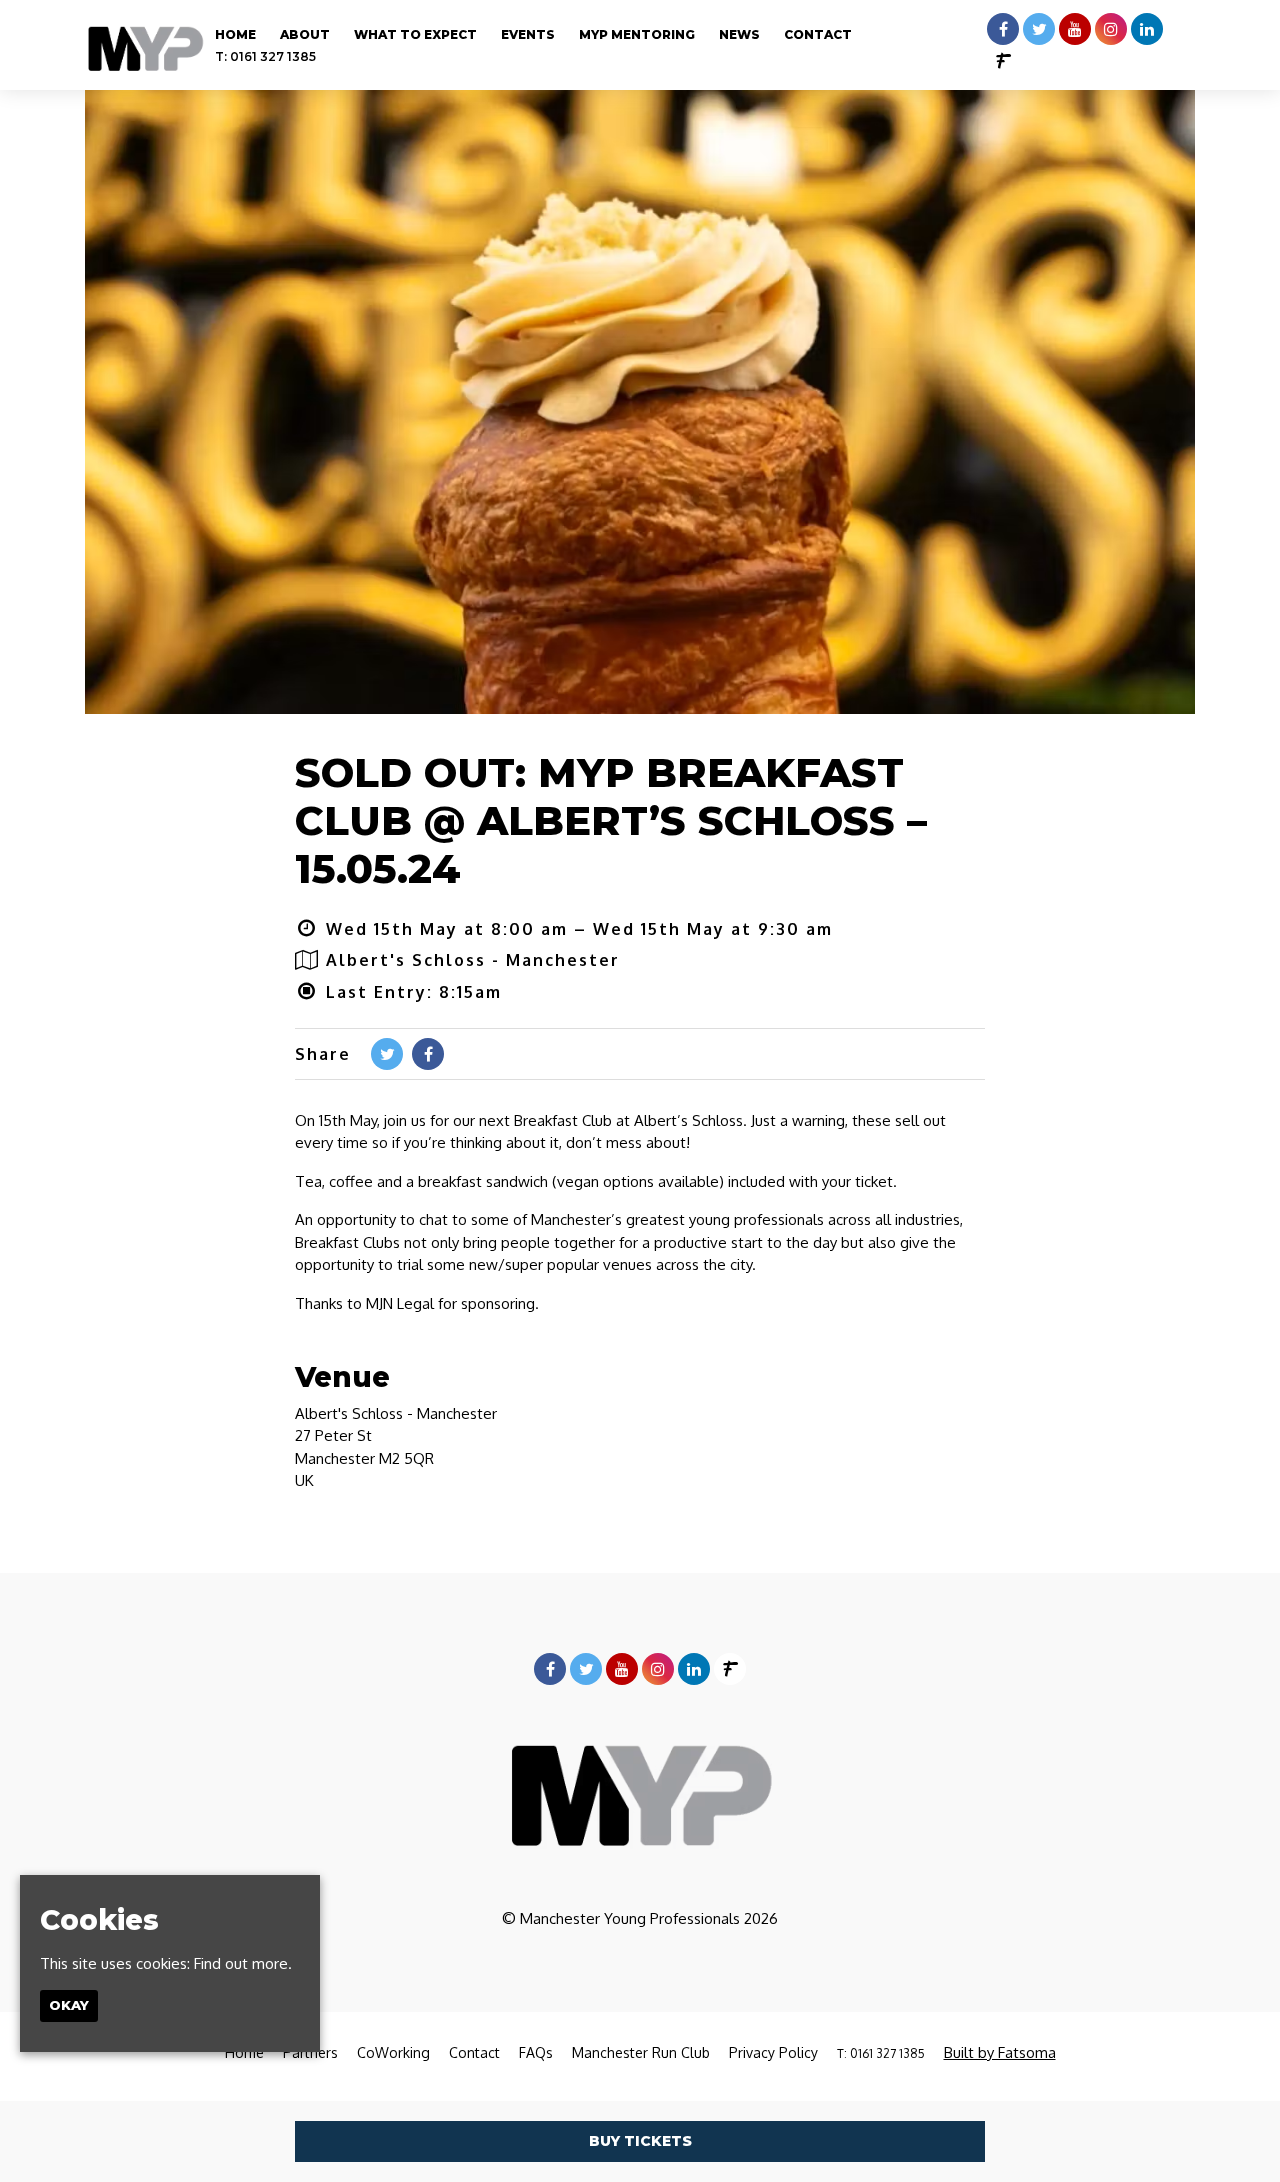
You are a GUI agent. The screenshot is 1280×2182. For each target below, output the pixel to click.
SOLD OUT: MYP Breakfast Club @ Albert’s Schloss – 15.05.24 (611, 820)
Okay (69, 2005)
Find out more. (243, 1962)
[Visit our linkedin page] (1147, 29)
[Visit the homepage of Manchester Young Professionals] (145, 45)
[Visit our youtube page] (1075, 29)
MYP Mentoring (637, 34)
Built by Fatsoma (1000, 2052)
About (305, 34)
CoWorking (393, 2052)
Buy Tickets (640, 2141)
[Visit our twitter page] (1039, 29)
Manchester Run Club (641, 2052)
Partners (310, 2052)
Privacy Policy (773, 2052)
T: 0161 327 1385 (265, 56)
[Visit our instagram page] (1111, 29)
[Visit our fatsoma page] (1003, 61)
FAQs (536, 2052)
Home (235, 34)
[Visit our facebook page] (1003, 29)
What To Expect (415, 34)
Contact (818, 34)
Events (528, 34)
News (739, 34)
